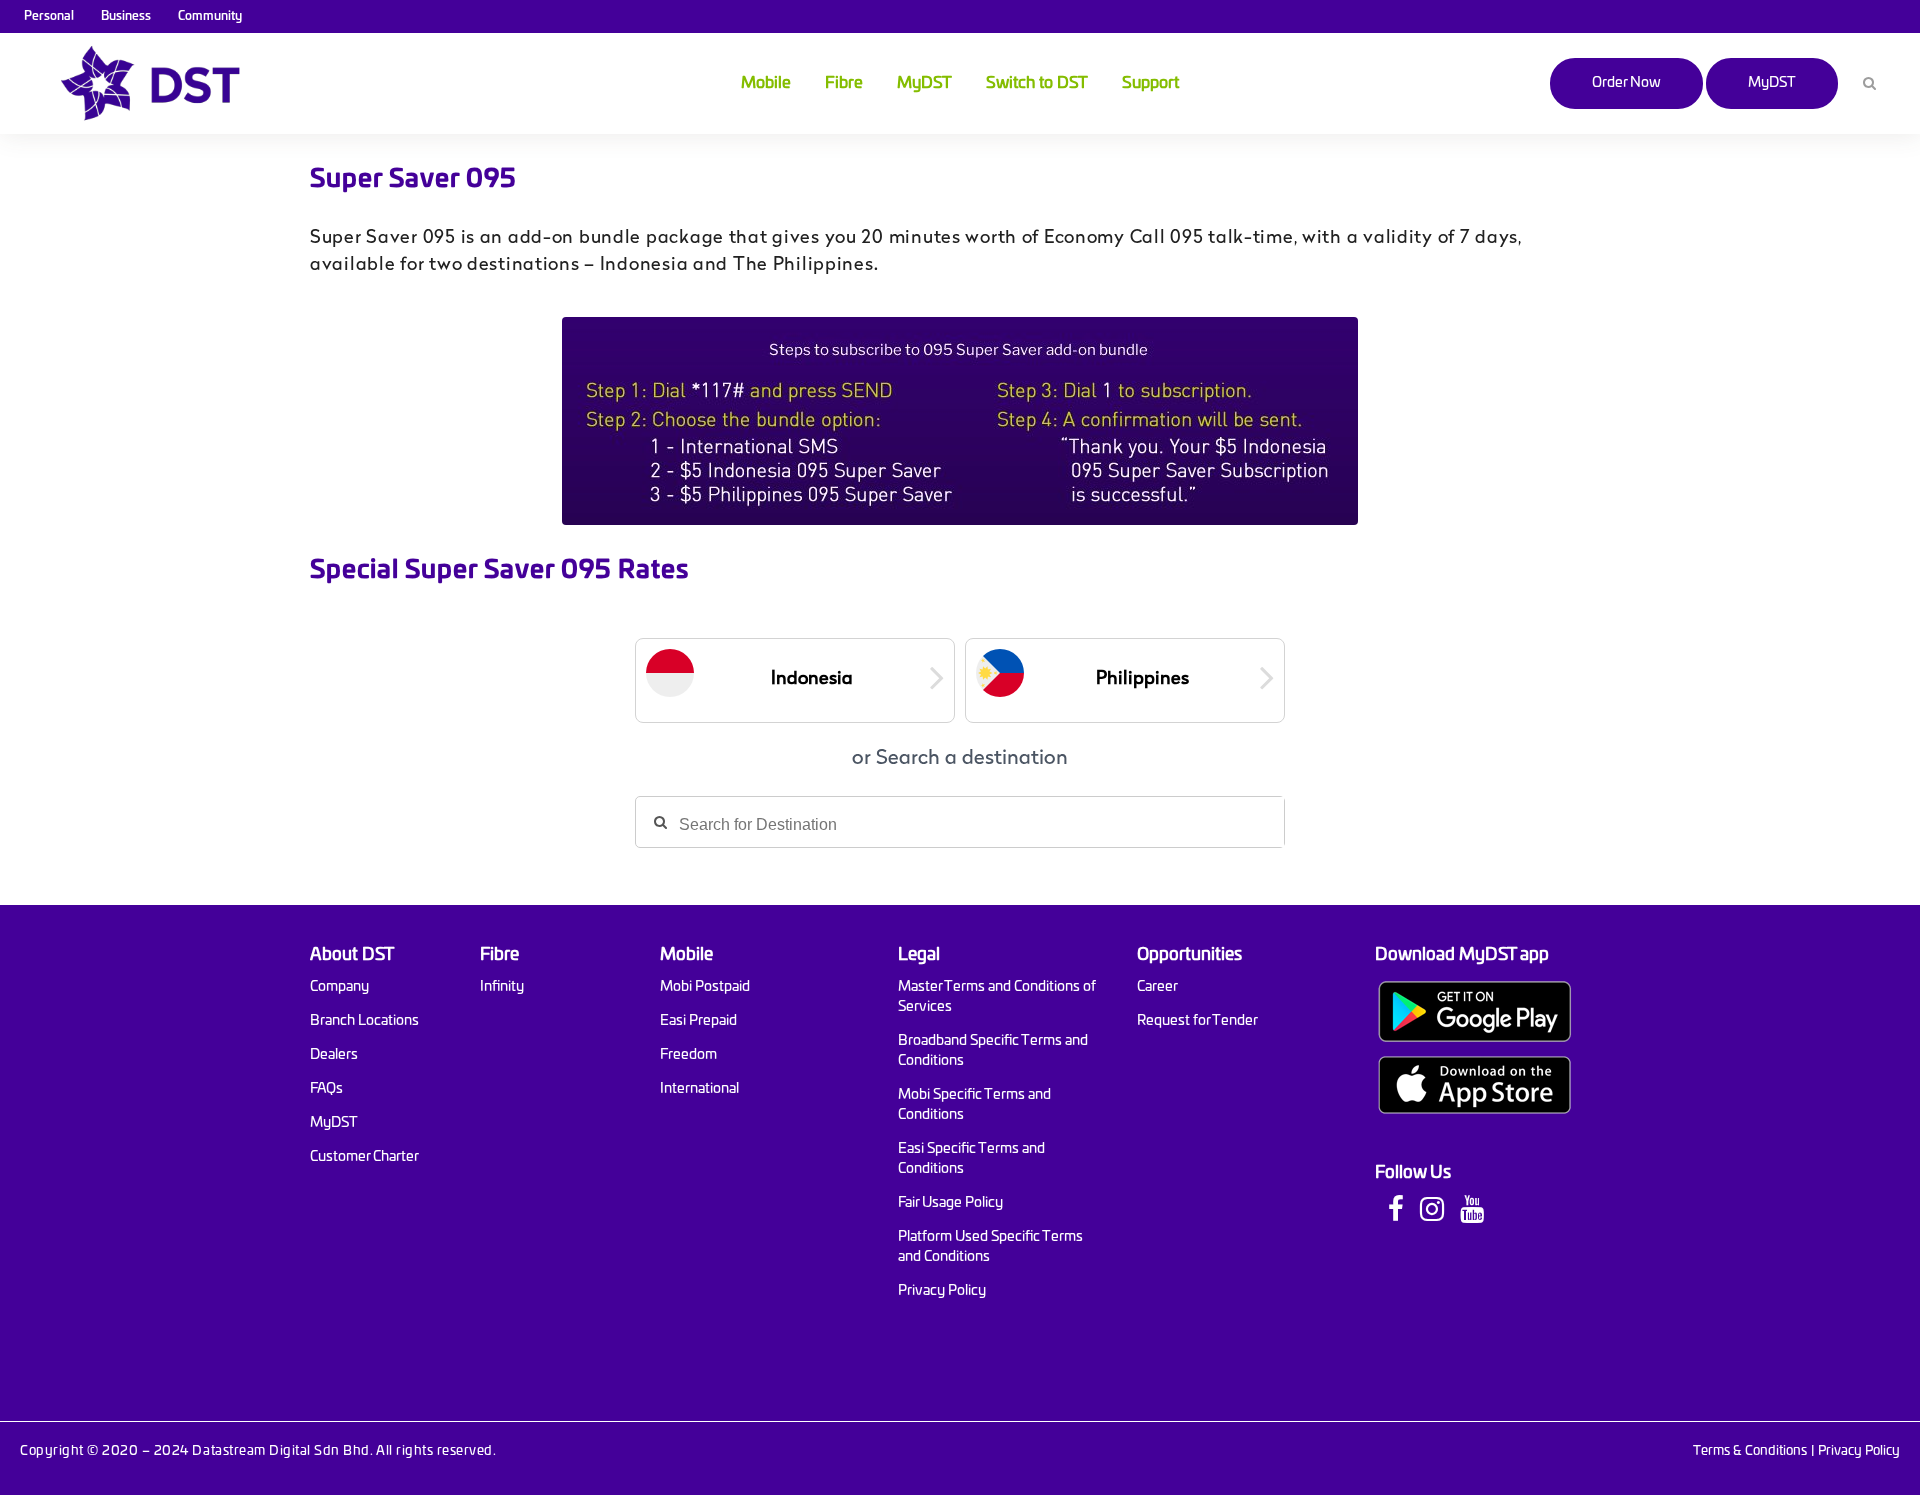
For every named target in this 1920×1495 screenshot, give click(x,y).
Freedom (688, 1055)
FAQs (326, 1089)
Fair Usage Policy (950, 1203)
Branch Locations (364, 1021)
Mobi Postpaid (705, 987)
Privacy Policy (942, 1291)
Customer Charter (364, 1157)
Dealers (334, 1055)
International (699, 1089)
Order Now (1626, 83)
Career (1157, 987)
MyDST (1772, 83)
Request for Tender (1197, 1021)
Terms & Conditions (1750, 1451)
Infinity (502, 987)
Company (339, 987)
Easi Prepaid (698, 1021)
